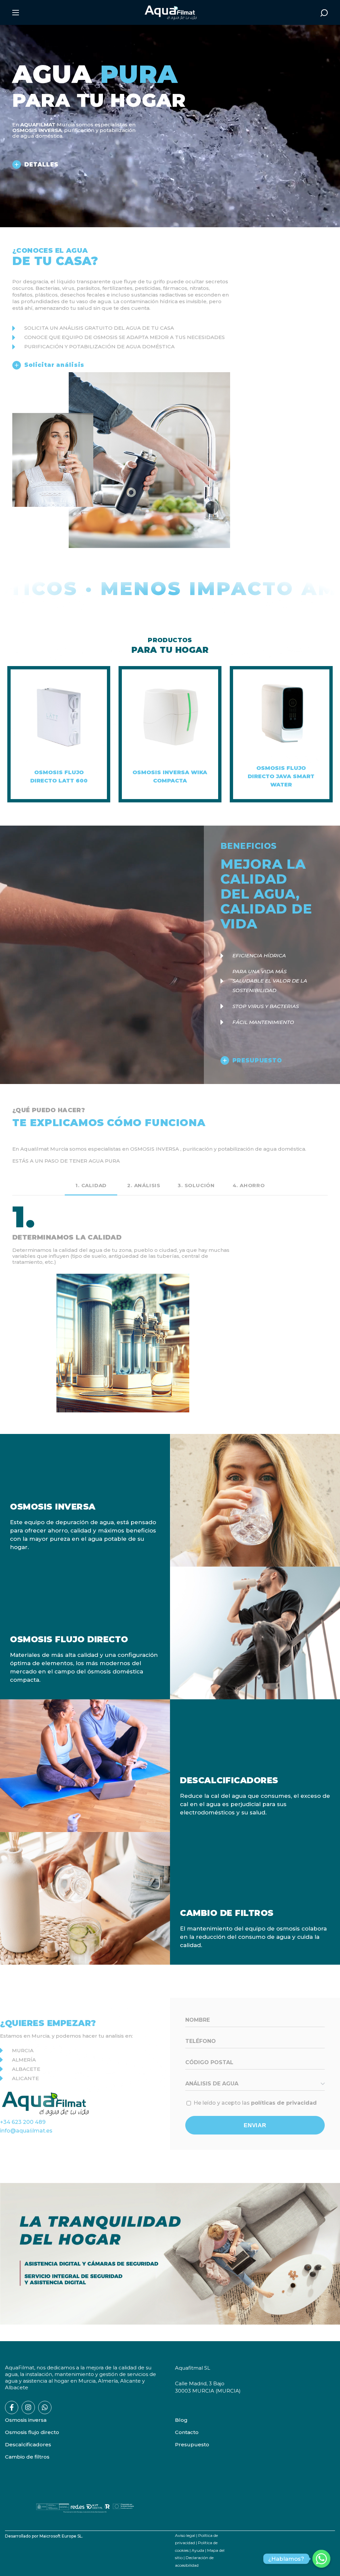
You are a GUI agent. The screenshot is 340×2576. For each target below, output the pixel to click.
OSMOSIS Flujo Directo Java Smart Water (281, 776)
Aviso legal (185, 2535)
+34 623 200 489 (23, 2122)
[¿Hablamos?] (321, 2559)
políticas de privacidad (284, 2103)
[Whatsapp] (45, 2407)
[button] (324, 13)
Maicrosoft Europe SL (61, 2536)
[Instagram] (28, 2407)
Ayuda (198, 2550)
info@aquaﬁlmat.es (26, 2131)
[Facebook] (12, 2407)
